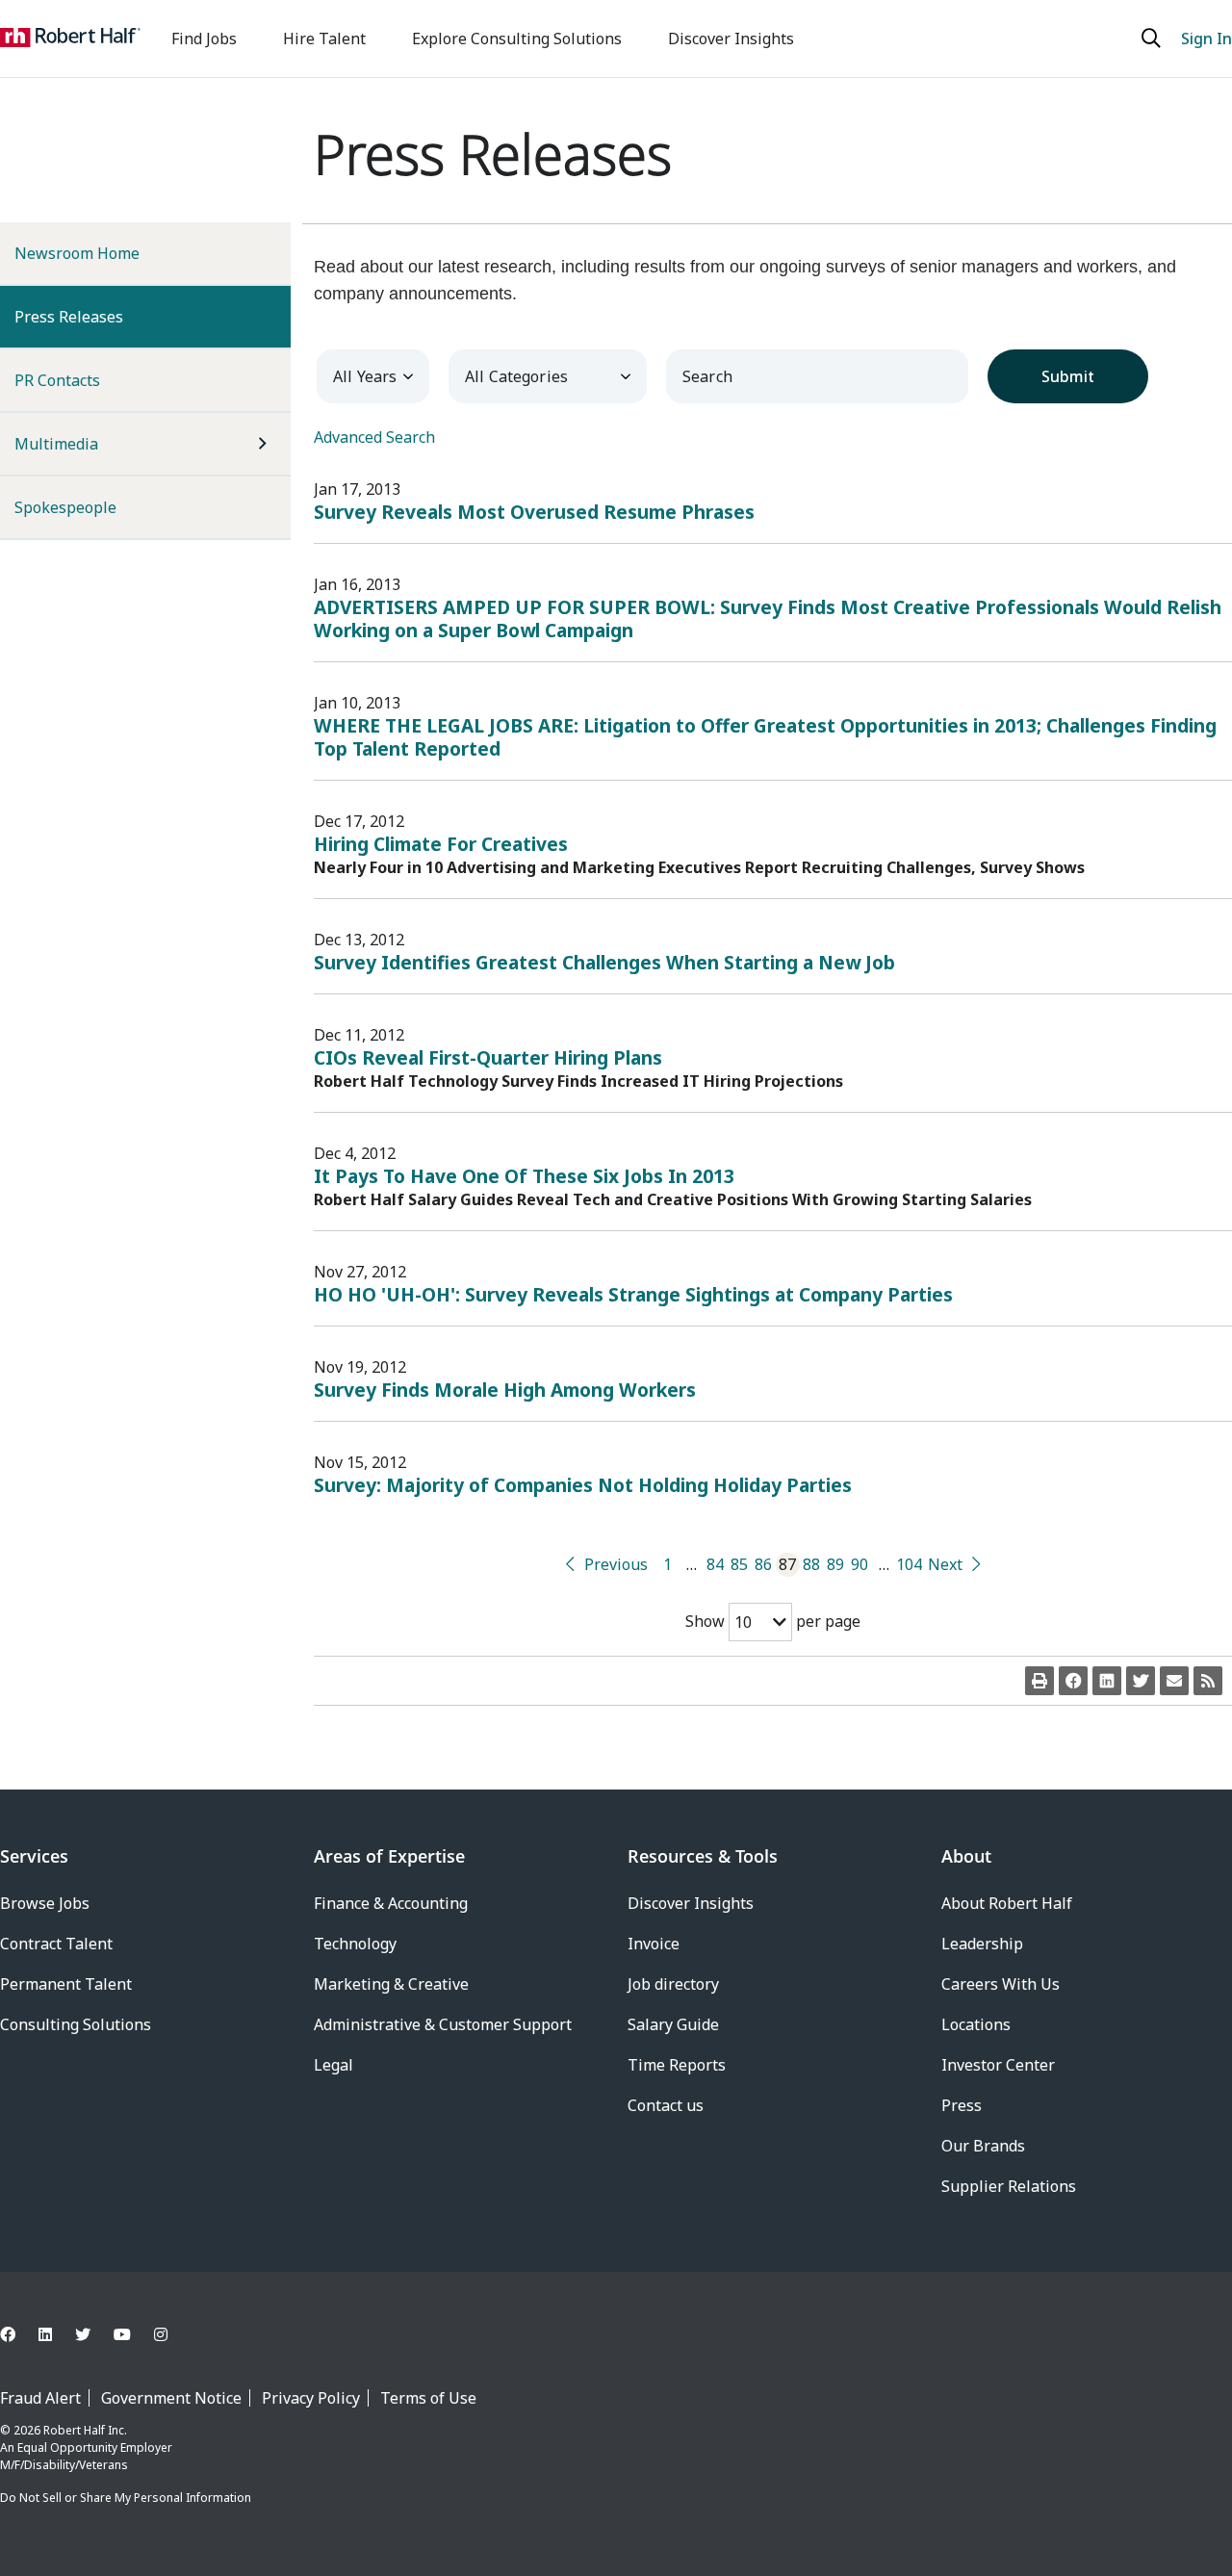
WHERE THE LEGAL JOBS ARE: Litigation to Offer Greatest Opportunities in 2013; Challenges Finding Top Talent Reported (765, 737)
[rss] (1208, 1681)
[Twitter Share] (1141, 1681)
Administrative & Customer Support (443, 2024)
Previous (616, 1564)
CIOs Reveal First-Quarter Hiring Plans (488, 1057)
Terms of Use (428, 2398)
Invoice (654, 1944)
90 (860, 1564)
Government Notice (171, 2398)
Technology (355, 1944)
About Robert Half (1007, 1903)
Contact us (666, 2105)
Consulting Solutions (76, 2024)
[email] (1174, 1681)
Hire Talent (324, 39)
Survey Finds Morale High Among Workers (505, 1390)
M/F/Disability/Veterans (64, 2465)
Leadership (982, 1944)
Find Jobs (204, 39)
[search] (1154, 39)
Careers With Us (1001, 1984)
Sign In (1206, 39)
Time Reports (677, 2065)
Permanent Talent (66, 1984)
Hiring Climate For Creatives (441, 844)
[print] (1039, 1681)
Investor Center (998, 2065)
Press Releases (100, 316)
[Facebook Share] (1073, 1681)
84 (715, 1564)
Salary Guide (673, 2024)
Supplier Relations (1009, 2186)
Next (945, 1564)
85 (739, 1564)
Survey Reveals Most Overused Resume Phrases (534, 512)
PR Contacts (57, 380)
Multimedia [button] (56, 444)
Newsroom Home (77, 253)
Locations (976, 2024)
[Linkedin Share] (1107, 1681)
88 (811, 1564)
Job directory (673, 1984)
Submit (1068, 376)
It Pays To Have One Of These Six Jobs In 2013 (524, 1176)
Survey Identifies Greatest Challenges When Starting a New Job (604, 962)
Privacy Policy (311, 2398)
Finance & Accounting (391, 1903)
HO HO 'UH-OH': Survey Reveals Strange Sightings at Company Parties (633, 1294)
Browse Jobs (45, 1903)
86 (763, 1564)
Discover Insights (731, 39)
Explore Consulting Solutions (517, 39)
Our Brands (983, 2146)
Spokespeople (65, 507)
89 (835, 1564)
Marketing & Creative (391, 1984)
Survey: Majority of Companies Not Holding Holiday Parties (583, 1485)
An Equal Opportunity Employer (86, 2447)
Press (962, 2105)
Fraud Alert (40, 2398)
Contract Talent (56, 1944)
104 (908, 1564)
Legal (334, 2065)
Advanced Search (374, 437)
